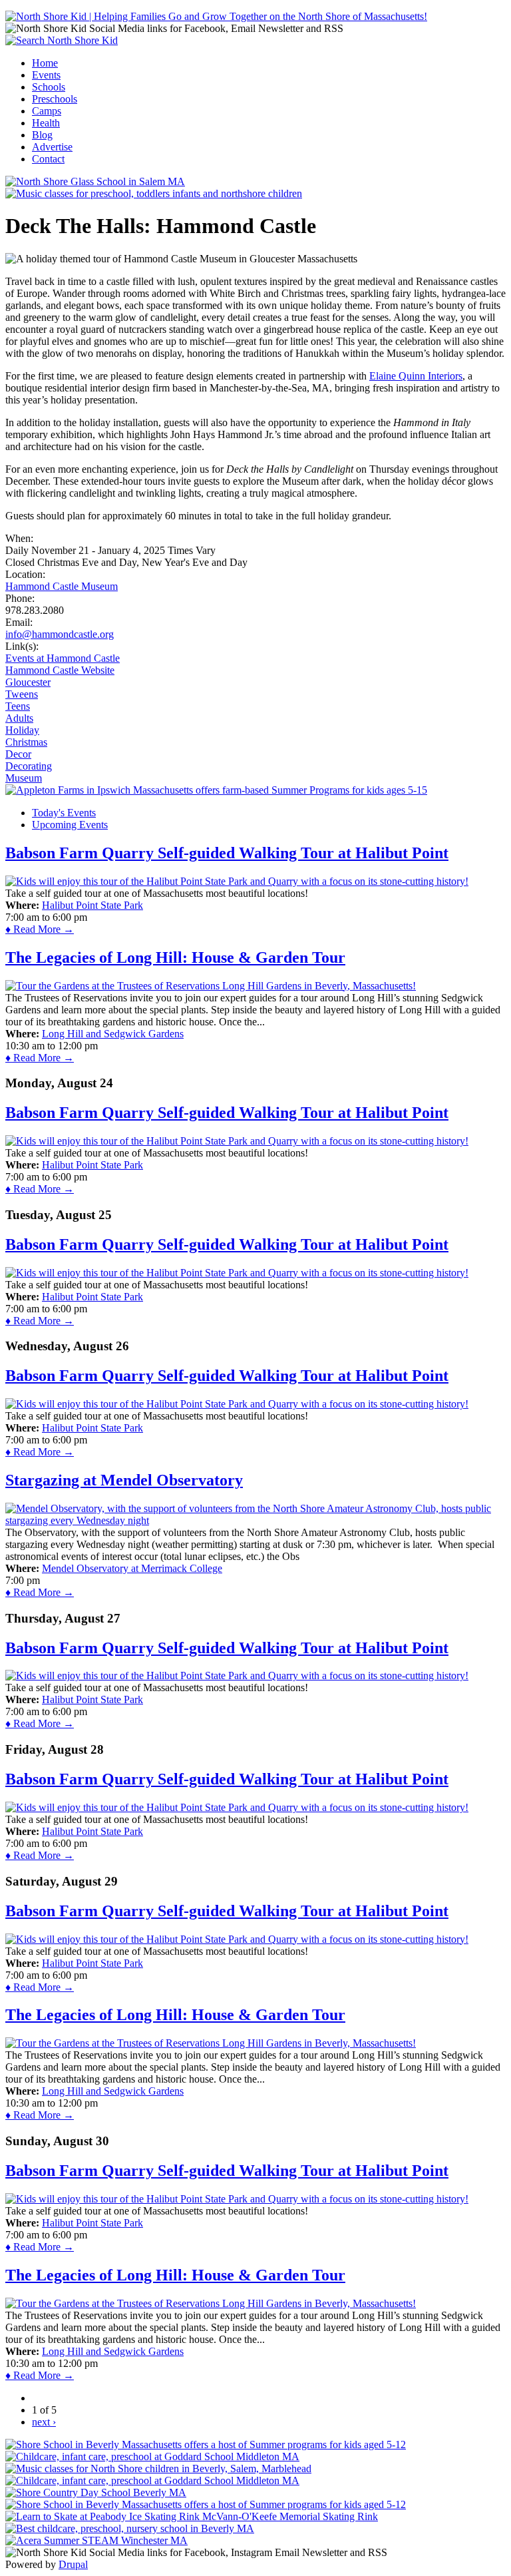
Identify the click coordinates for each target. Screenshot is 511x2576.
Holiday (22, 730)
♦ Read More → (40, 929)
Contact (48, 159)
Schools (49, 87)
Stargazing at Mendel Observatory (124, 1480)
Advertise (52, 147)
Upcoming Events (70, 825)
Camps (47, 111)
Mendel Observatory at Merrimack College (132, 1568)
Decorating (29, 766)
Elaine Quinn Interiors (416, 376)
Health (46, 123)
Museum (24, 778)
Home (45, 63)
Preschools (55, 99)
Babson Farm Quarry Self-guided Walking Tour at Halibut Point (227, 853)
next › (44, 2422)
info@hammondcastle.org (60, 634)
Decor (18, 754)
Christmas (26, 742)
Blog (42, 135)
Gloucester (28, 682)
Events (46, 75)
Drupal (73, 2564)
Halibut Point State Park (92, 905)
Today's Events (64, 813)
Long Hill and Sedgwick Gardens (113, 1034)
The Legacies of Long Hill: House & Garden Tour (175, 957)
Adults (19, 718)
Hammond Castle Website (60, 670)
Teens (18, 706)
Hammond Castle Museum (62, 586)
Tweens (22, 694)
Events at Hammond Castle (63, 658)
